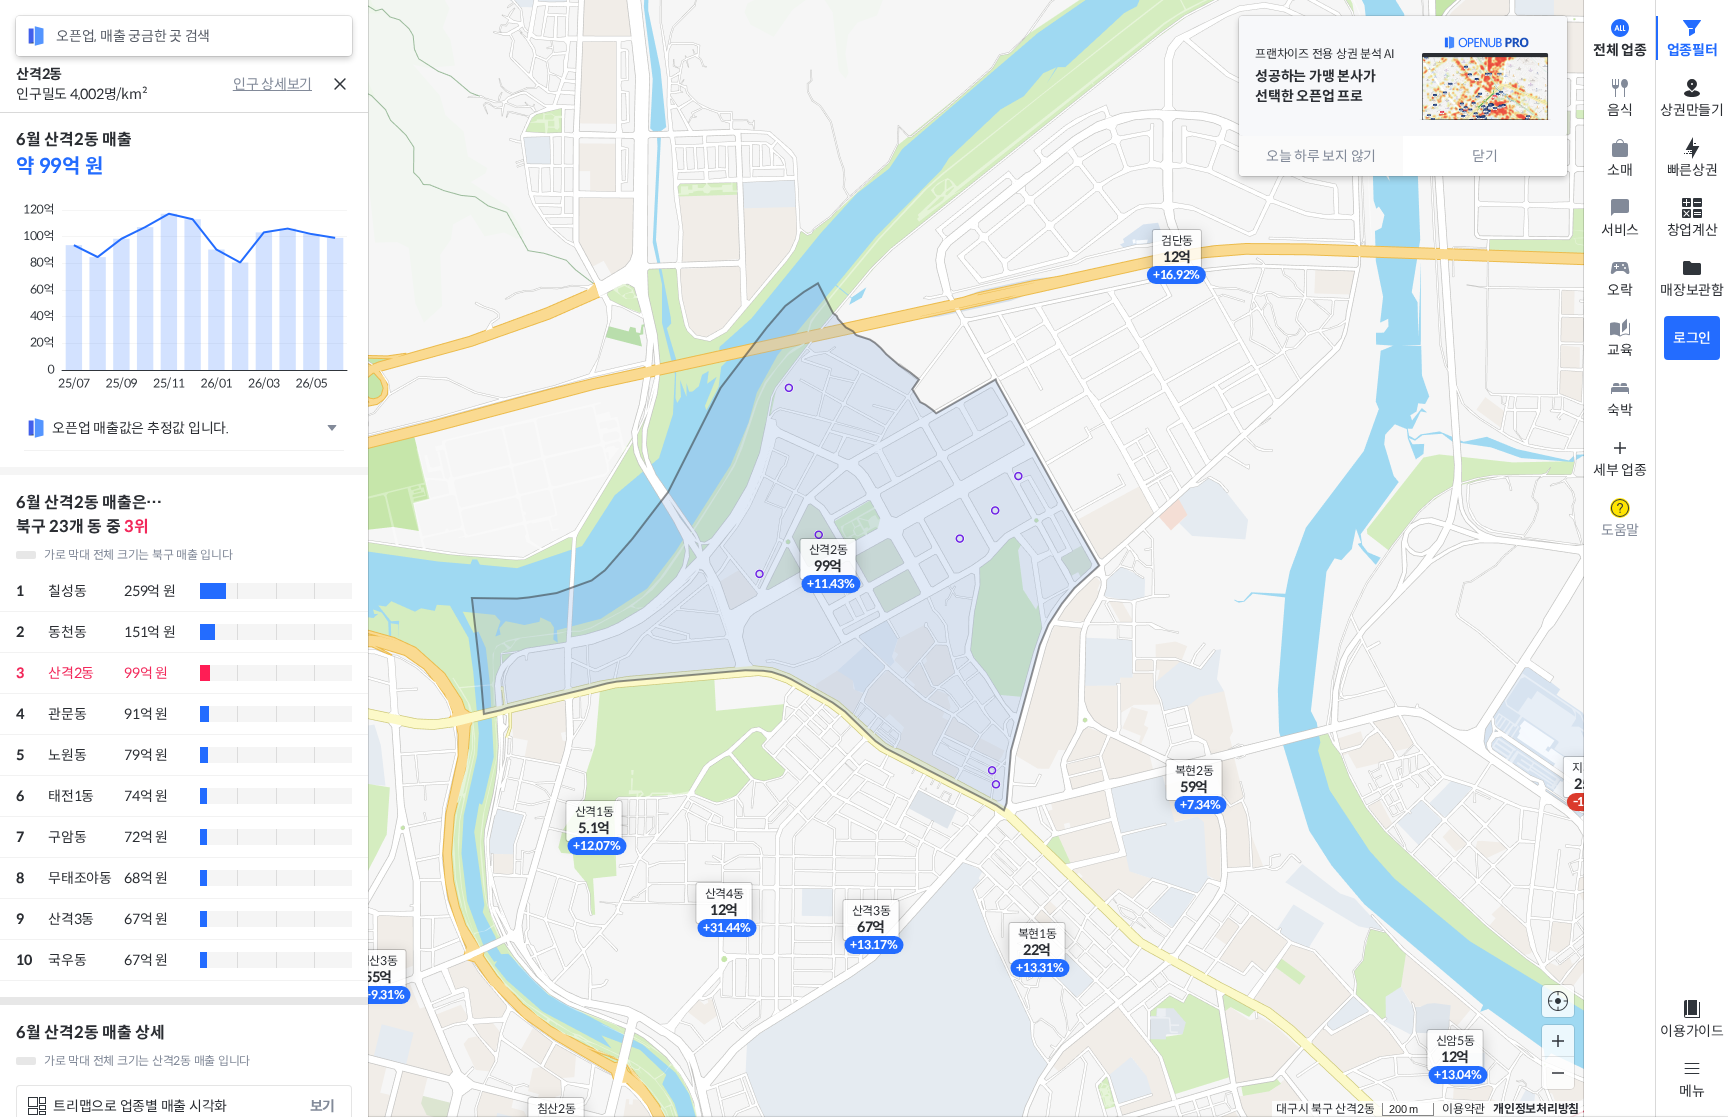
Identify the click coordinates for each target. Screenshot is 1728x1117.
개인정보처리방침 (1536, 1108)
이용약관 (1463, 1108)
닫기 (1485, 156)
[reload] (36, 36)
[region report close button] (340, 84)
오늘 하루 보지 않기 (1321, 156)
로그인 (1692, 338)
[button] (724, 903)
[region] (184, 614)
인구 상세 (260, 84)
